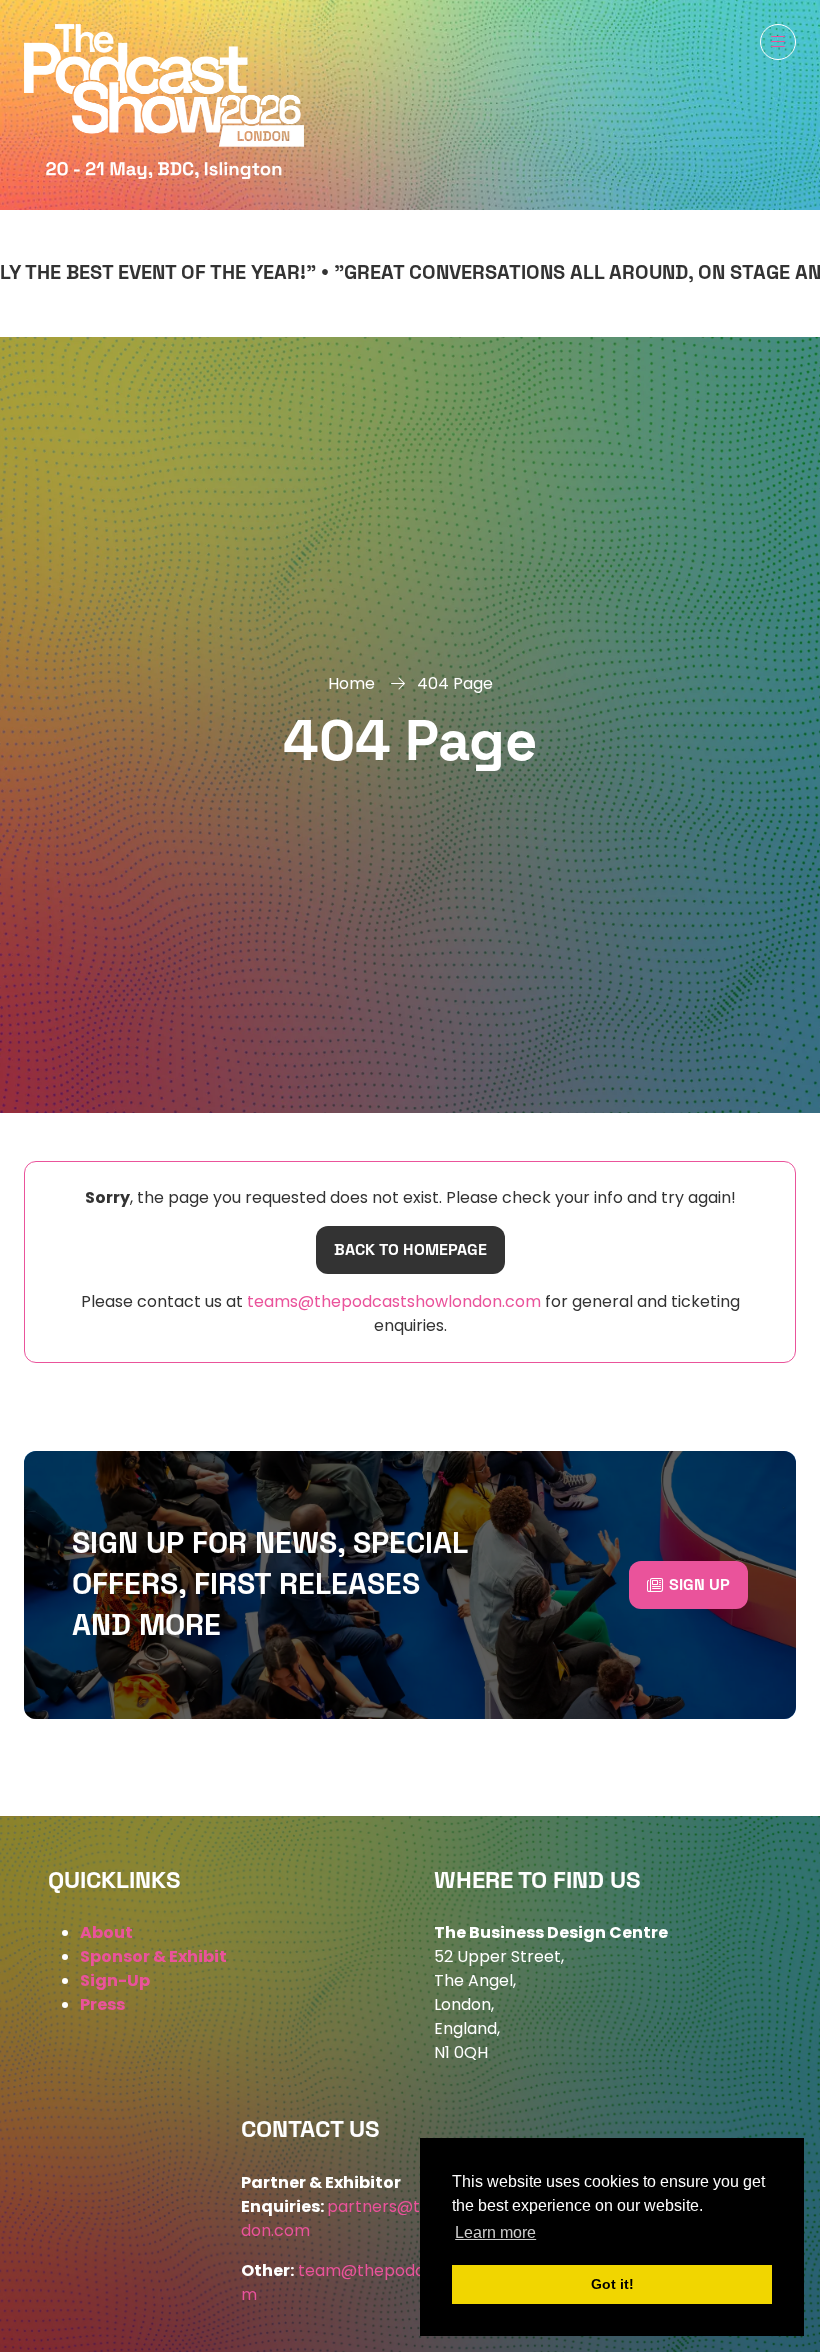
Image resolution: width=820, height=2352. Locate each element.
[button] (778, 42)
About (106, 1932)
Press (102, 2004)
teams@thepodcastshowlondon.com (392, 1301)
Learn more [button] (495, 2232)
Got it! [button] (612, 2284)
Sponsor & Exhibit (153, 1956)
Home (351, 683)
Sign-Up (115, 1980)
